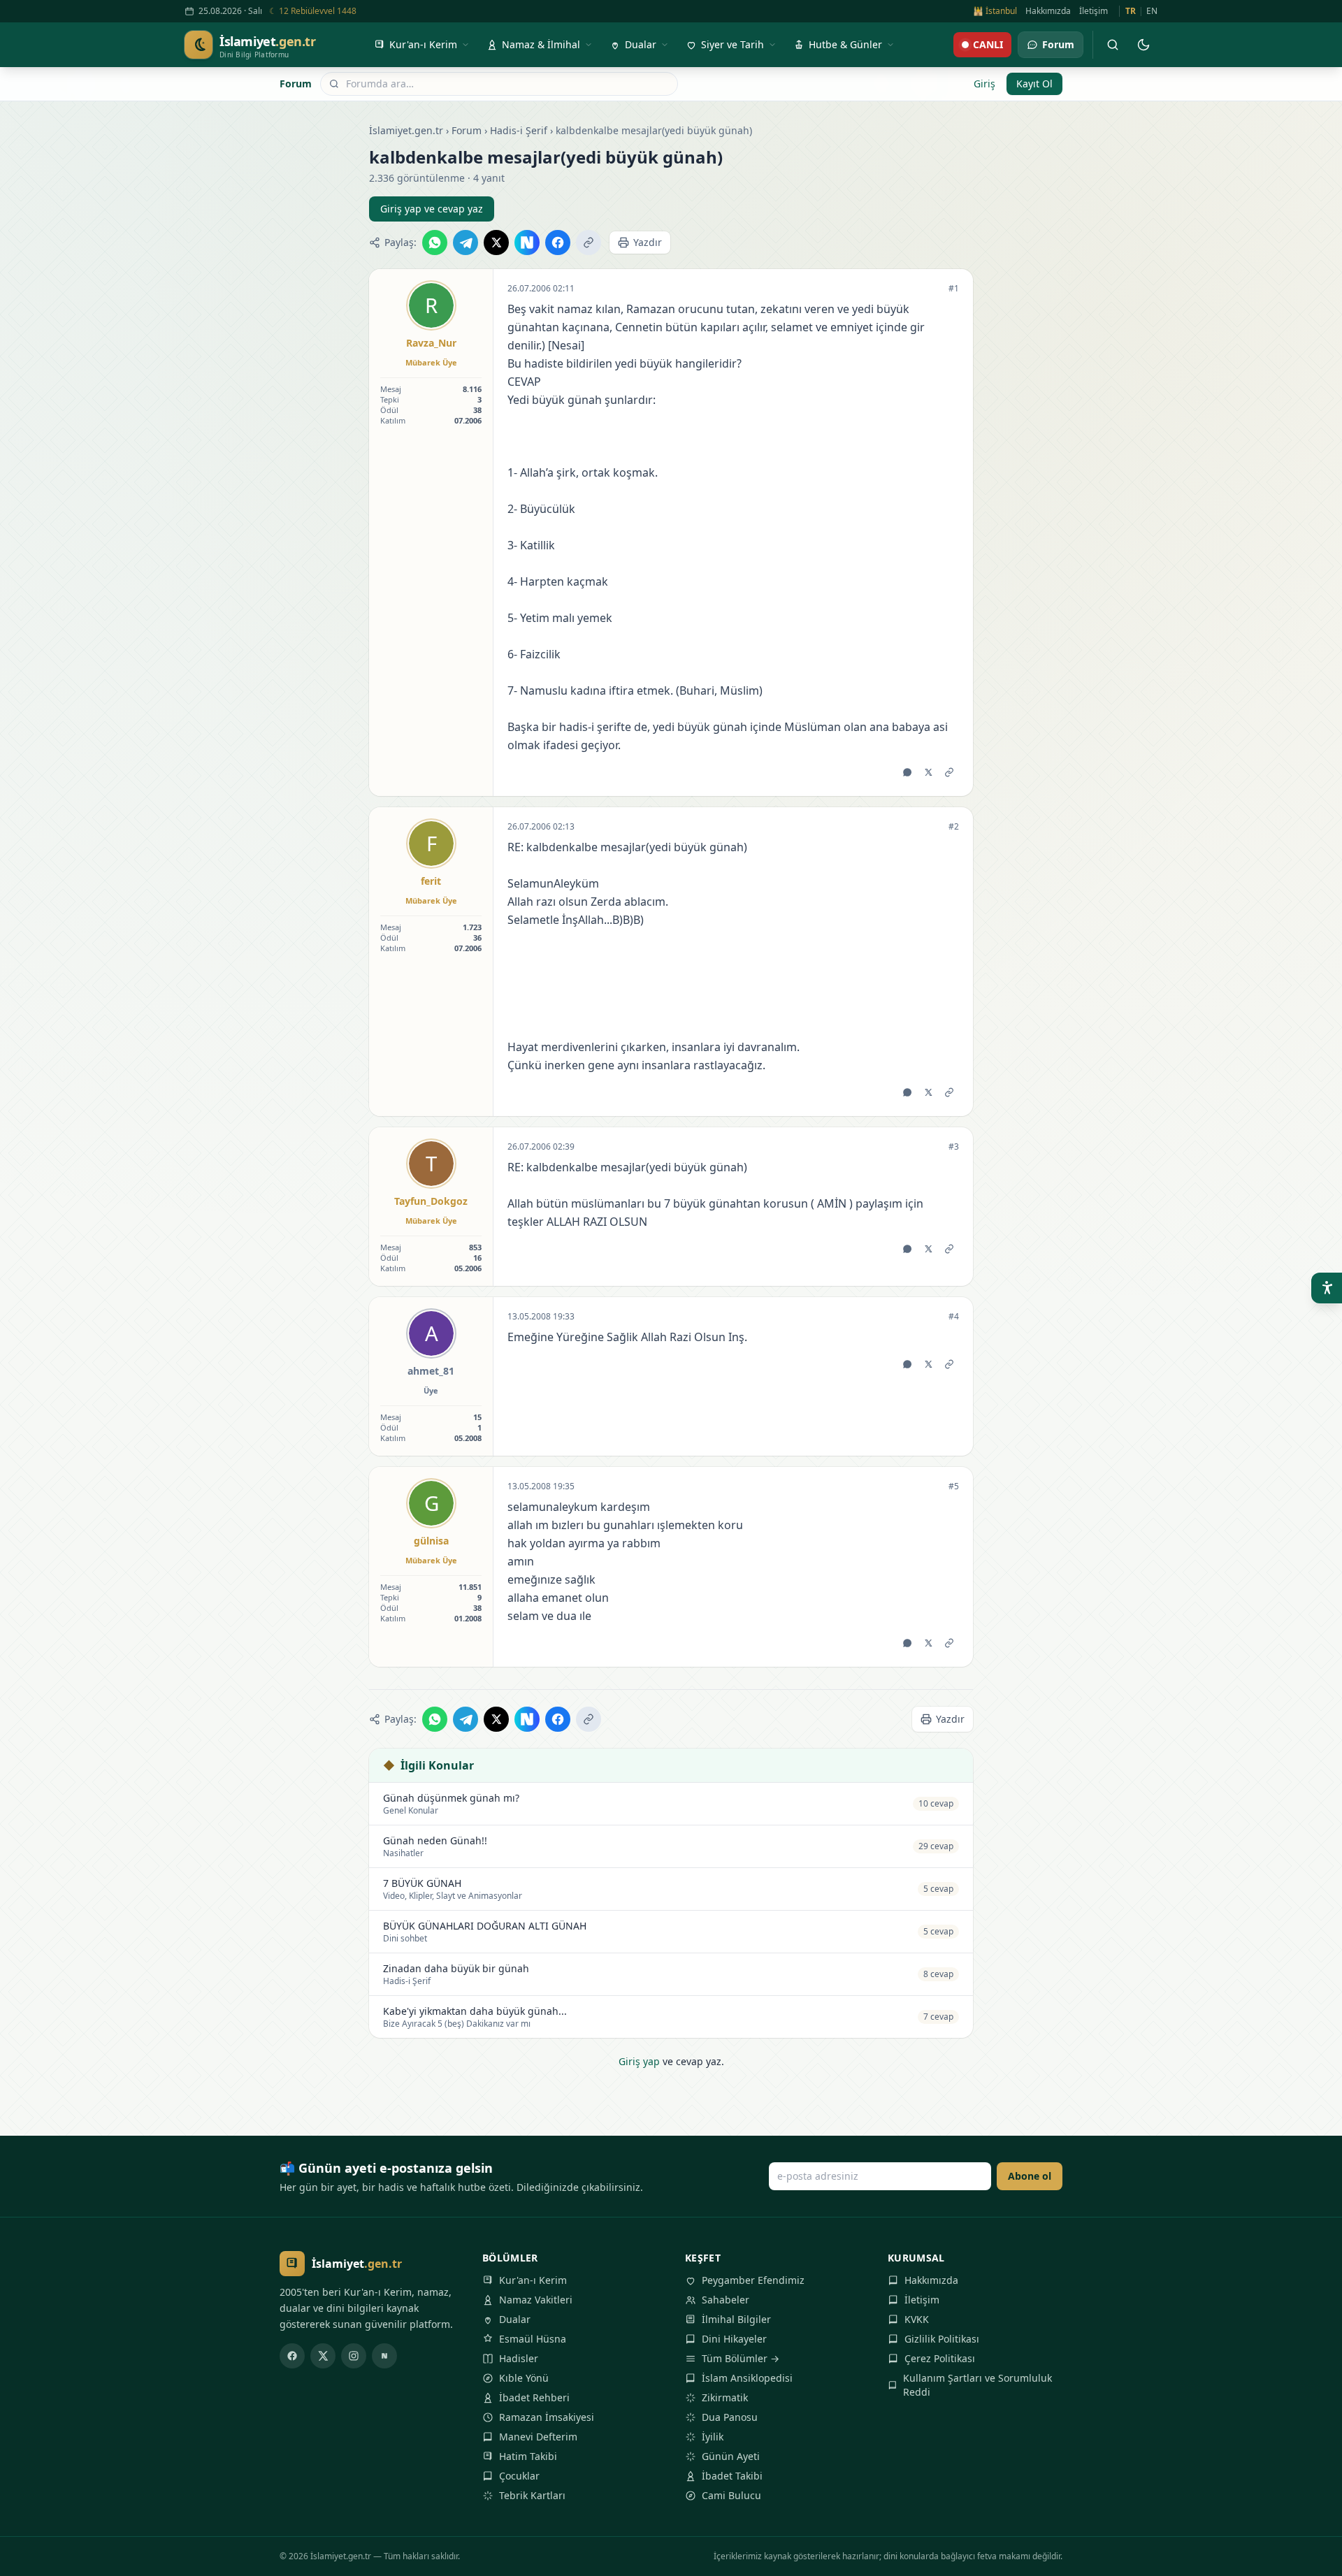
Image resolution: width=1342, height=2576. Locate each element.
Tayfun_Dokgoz (431, 1201)
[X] (323, 2356)
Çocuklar (519, 2476)
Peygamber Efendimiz (753, 2280)
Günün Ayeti (731, 2456)
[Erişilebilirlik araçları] (1327, 1288)
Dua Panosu (730, 2417)
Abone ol (1030, 2176)
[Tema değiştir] (1143, 45)
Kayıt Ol (1034, 84)
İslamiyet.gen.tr (406, 130)
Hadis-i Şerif (519, 130)
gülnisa (431, 1541)
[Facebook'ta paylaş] (558, 243)
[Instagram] (354, 2356)
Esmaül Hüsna (533, 2339)
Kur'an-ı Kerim (533, 2280)
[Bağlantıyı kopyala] (589, 243)
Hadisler (519, 2358)
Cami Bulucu (731, 2495)
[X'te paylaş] (496, 243)
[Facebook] (292, 2356)
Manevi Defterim (538, 2437)
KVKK (917, 2319)
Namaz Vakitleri (536, 2300)
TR (1131, 11)
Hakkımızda (1048, 11)
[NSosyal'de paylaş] (527, 243)
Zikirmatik (725, 2397)
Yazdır (648, 242)
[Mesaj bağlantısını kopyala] (949, 772)
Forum (296, 84)
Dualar (515, 2319)
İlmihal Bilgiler (736, 2319)
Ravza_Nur (431, 343)
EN (1152, 11)
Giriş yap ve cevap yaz (432, 209)
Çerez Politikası (940, 2358)
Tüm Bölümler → (741, 2358)
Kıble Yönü (524, 2378)
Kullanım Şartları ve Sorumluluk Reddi (977, 2385)
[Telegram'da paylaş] (466, 243)
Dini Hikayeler (734, 2339)
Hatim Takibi (528, 2456)
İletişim (1094, 11)
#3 (954, 1147)
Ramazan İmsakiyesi (547, 2417)
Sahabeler (726, 2300)
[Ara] (1113, 45)
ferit (431, 881)
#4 (954, 1317)
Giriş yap (639, 2061)
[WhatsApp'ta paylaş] (435, 243)
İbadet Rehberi (534, 2397)
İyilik (713, 2437)
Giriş (984, 84)
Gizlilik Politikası (942, 2339)
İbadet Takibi (732, 2476)
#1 (954, 289)
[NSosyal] (384, 2356)
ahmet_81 (431, 1371)
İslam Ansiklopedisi (747, 2378)
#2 (954, 827)
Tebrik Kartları (532, 2495)
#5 (954, 1486)
